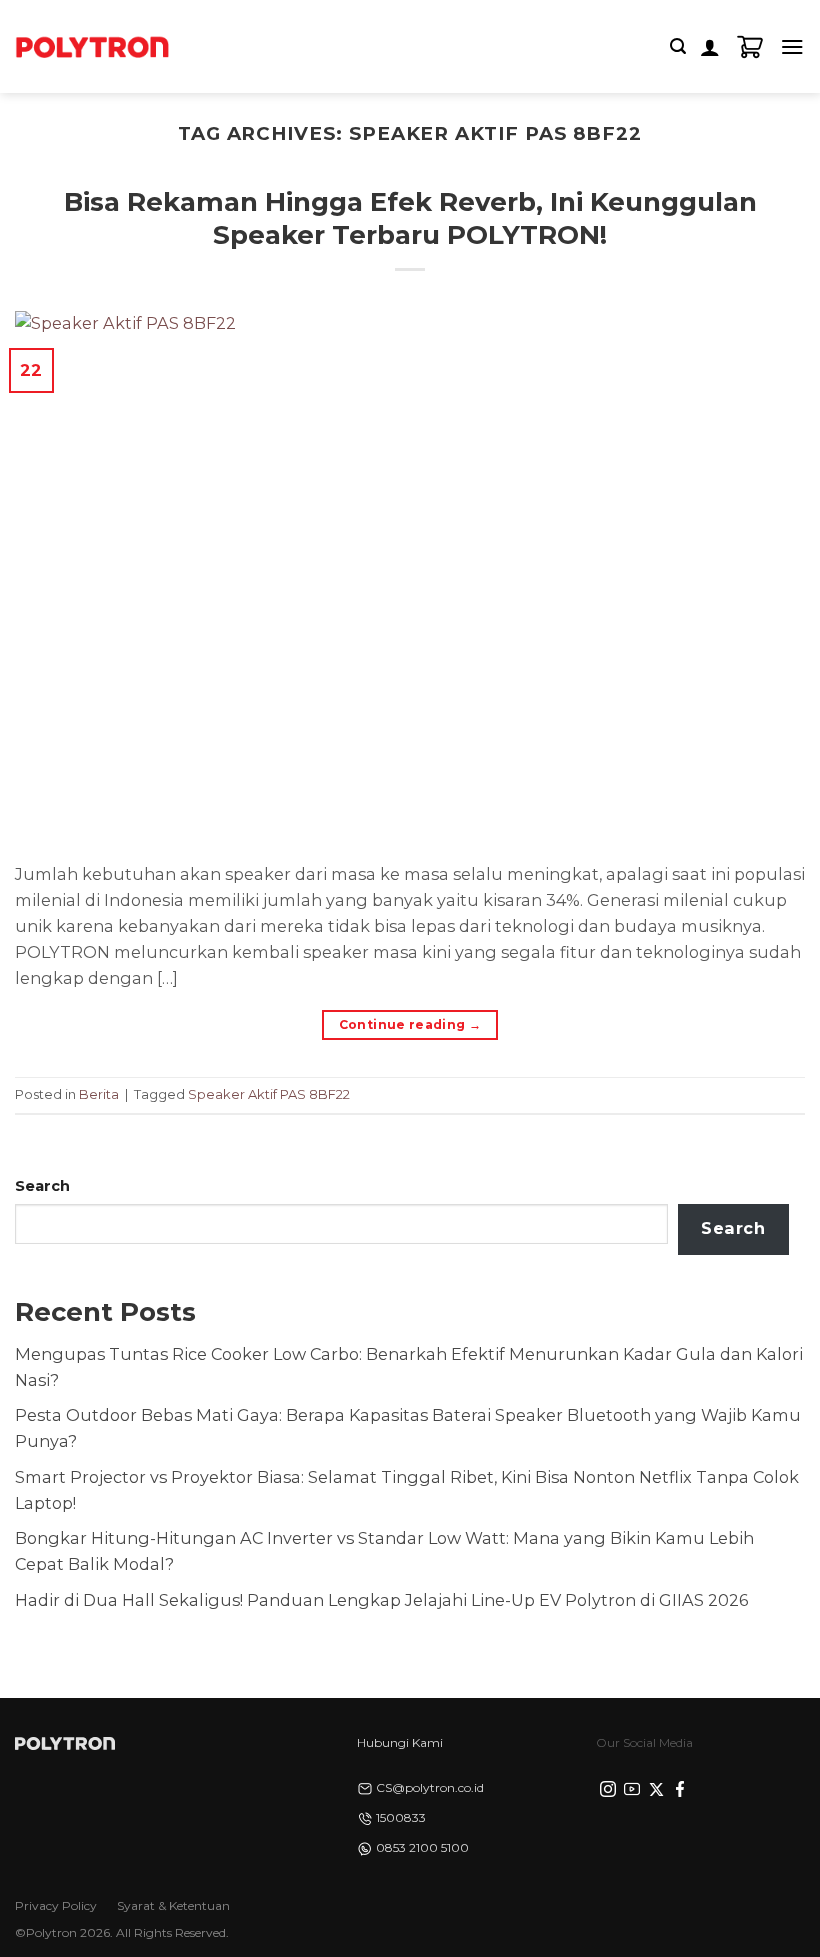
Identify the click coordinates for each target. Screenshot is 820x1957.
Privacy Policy (56, 1905)
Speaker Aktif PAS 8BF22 (269, 1094)
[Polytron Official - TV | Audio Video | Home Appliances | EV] (92, 46)
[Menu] (792, 46)
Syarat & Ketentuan (173, 1905)
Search (42, 1186)
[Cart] (750, 47)
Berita (99, 1094)
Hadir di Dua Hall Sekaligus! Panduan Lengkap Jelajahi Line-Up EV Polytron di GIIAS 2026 (381, 1600)
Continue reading (410, 1024)
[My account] (710, 47)
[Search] (678, 46)
